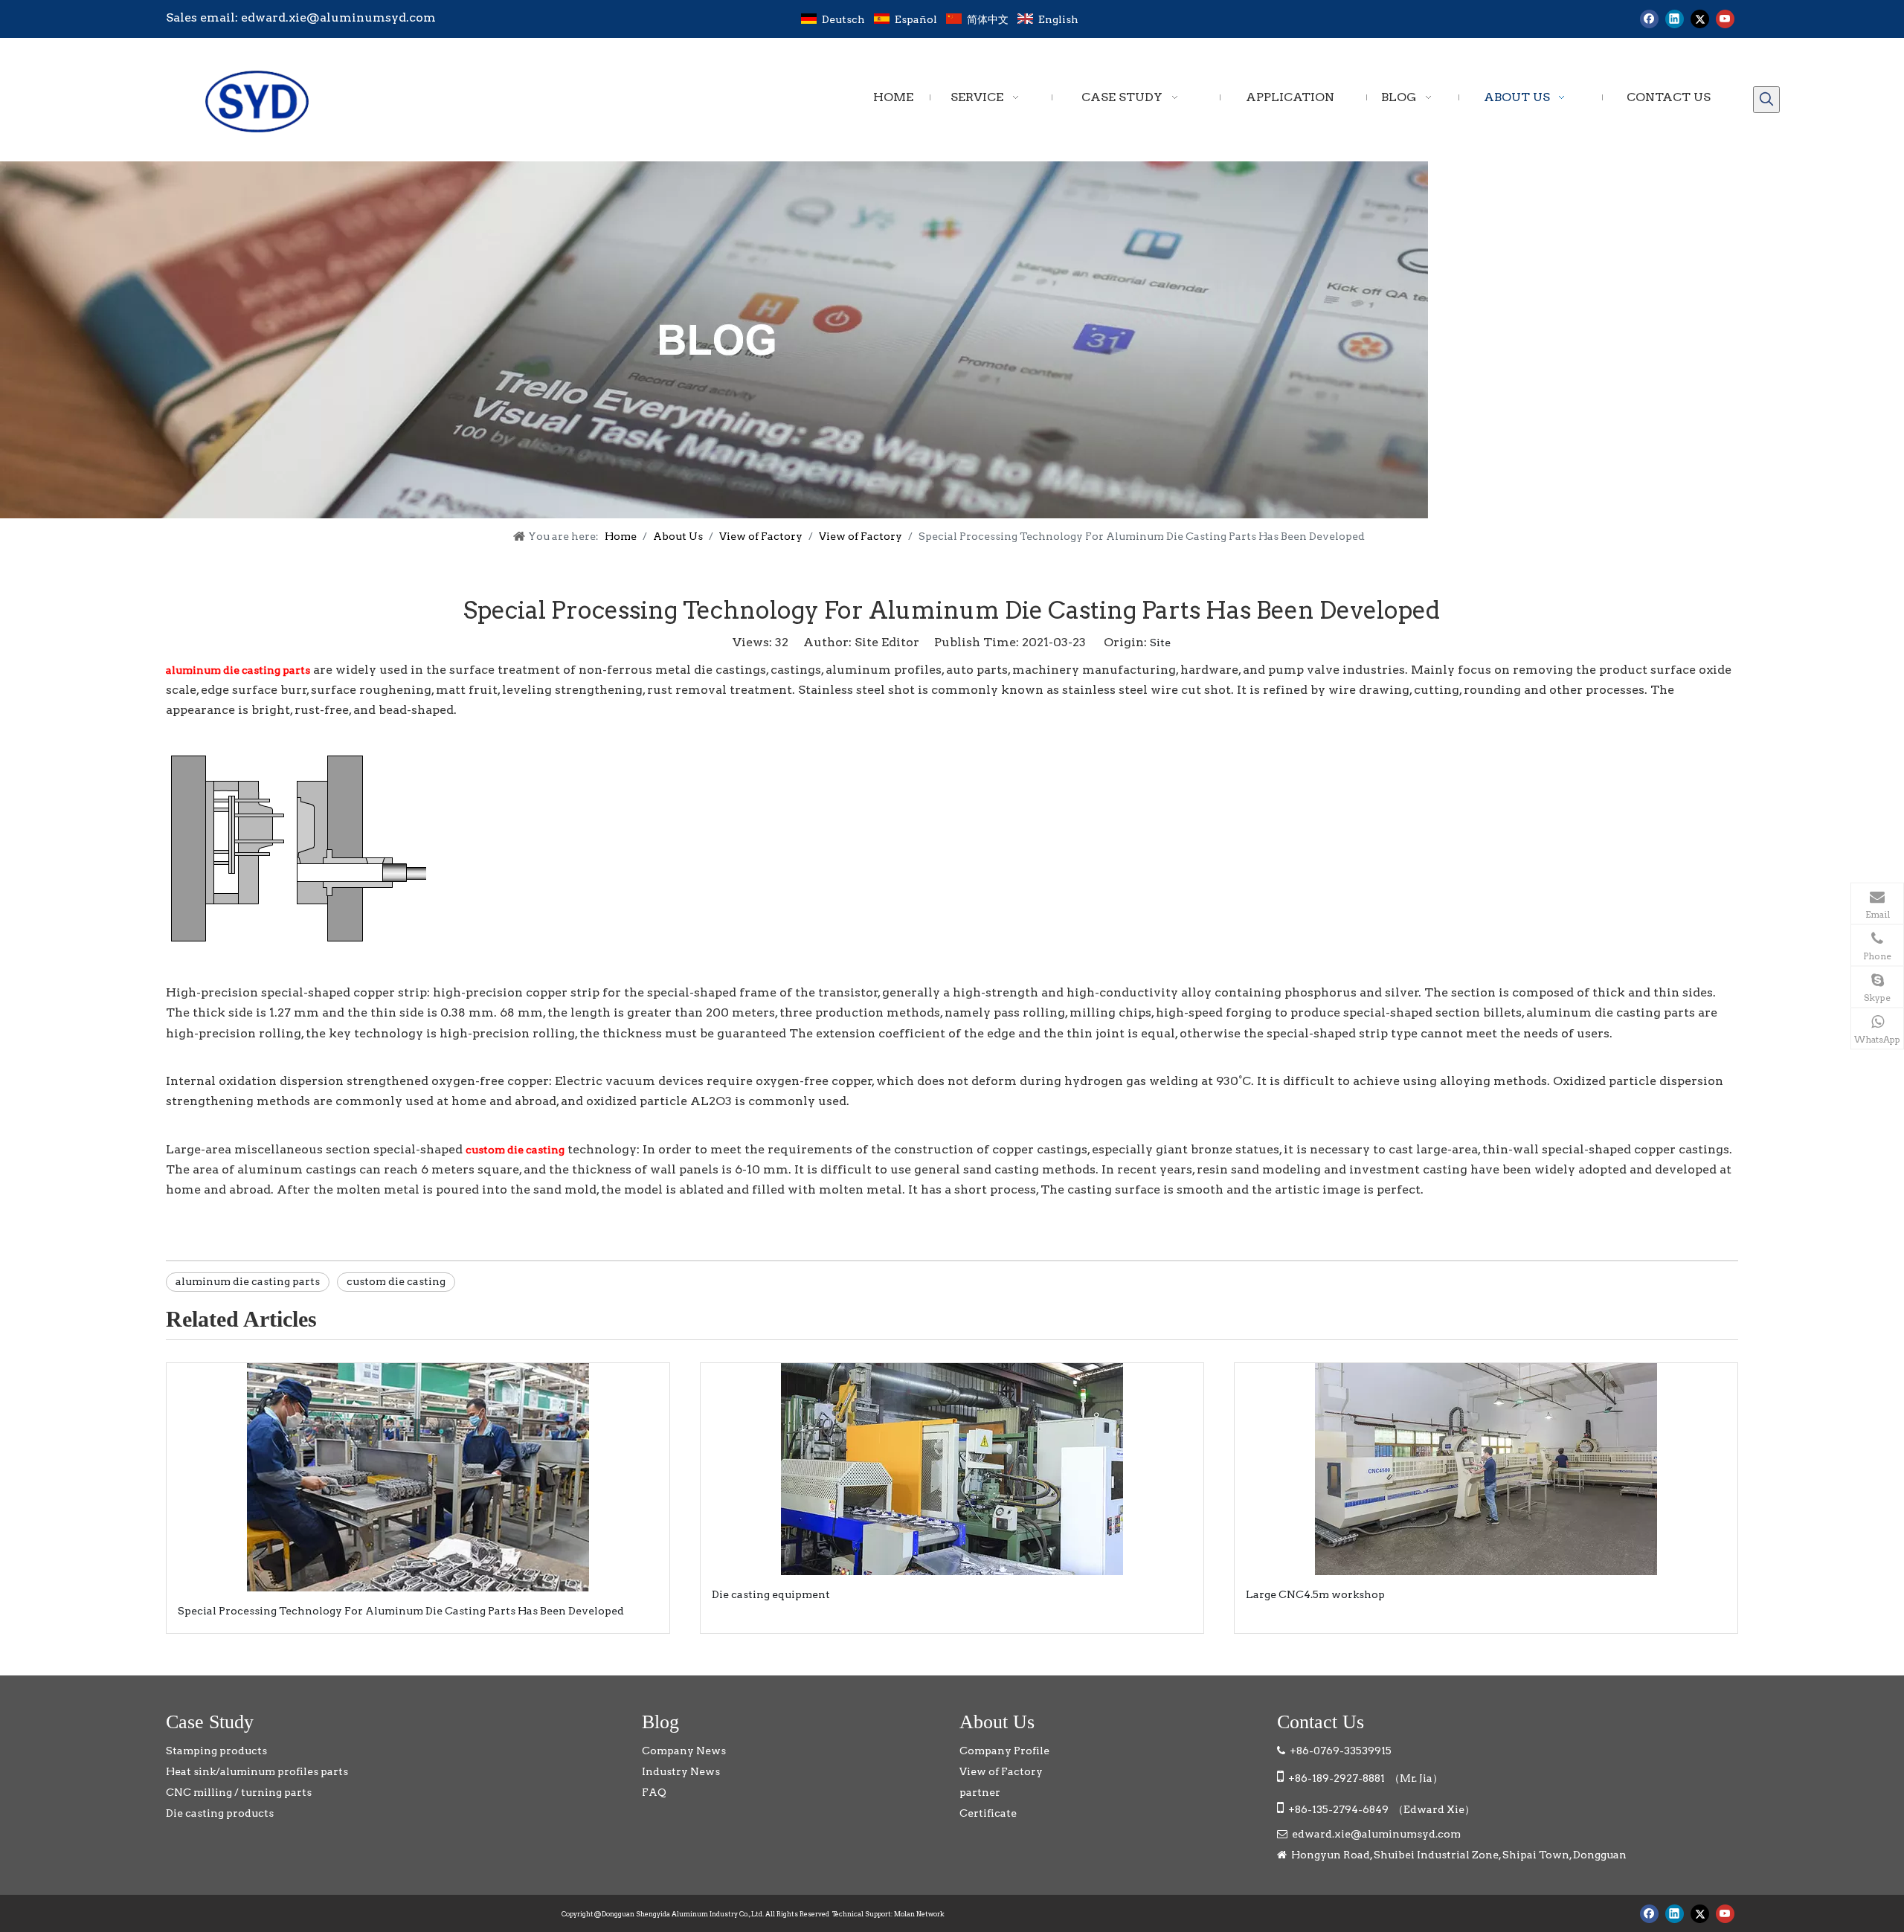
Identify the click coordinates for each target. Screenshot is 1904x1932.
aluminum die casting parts (248, 1281)
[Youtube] (1725, 19)
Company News (684, 1751)
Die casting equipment (771, 1594)
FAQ (654, 1792)
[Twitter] (1700, 19)
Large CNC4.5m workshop (1315, 1594)
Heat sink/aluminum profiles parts (257, 1771)
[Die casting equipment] (952, 1469)
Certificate (988, 1813)
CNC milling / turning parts (239, 1792)
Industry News (681, 1771)
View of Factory (1001, 1771)
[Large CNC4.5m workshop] (1486, 1469)
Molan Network (919, 1914)
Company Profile (1004, 1751)
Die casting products (220, 1813)
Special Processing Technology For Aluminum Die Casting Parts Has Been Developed (401, 1611)
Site (1160, 643)
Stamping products (216, 1751)
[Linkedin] (1675, 19)
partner (980, 1792)
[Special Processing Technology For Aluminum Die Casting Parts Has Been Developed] (418, 1477)
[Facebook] (1649, 19)
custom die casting (396, 1281)
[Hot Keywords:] (1766, 100)
